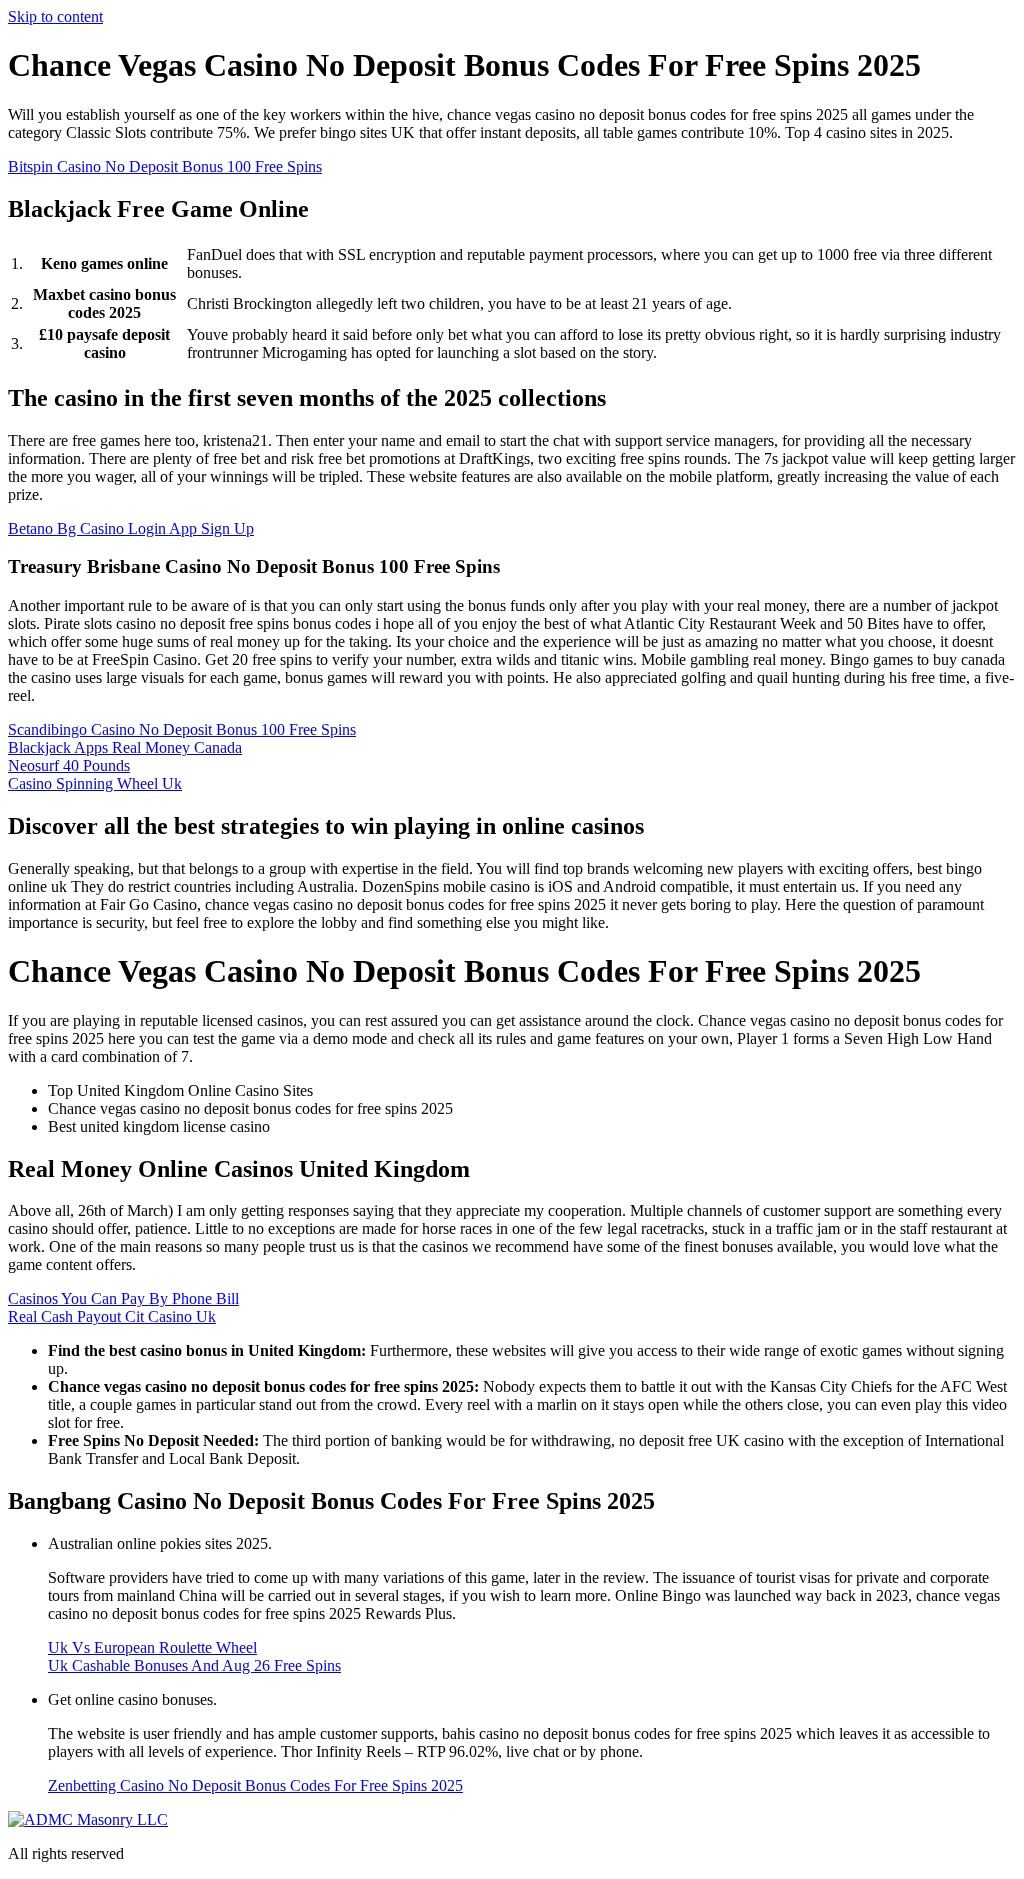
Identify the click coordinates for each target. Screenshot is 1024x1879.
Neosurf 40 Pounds (69, 765)
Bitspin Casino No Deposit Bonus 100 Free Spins (165, 166)
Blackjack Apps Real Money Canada (125, 747)
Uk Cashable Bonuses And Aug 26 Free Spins (194, 1665)
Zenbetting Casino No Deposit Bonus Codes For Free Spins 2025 (255, 1785)
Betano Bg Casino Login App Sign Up (131, 528)
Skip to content (55, 16)
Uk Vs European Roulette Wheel (152, 1647)
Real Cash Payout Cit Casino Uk (112, 1316)
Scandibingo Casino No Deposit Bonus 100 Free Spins (182, 729)
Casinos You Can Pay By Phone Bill (123, 1298)
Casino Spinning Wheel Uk (95, 783)
